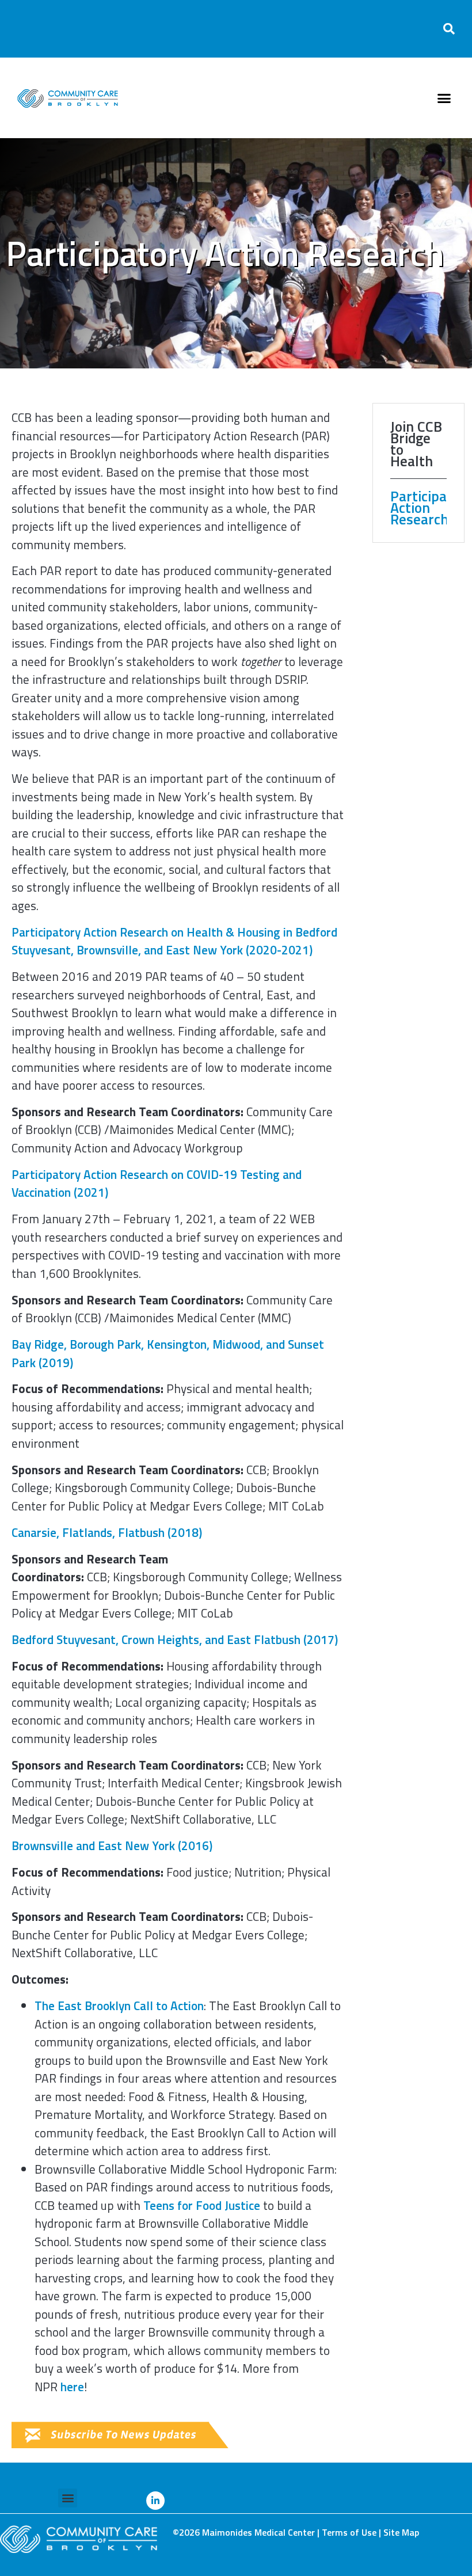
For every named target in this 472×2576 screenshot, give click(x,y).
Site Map (401, 2532)
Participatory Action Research (418, 508)
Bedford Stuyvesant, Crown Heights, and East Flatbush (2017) (175, 1639)
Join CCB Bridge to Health (416, 444)
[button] (449, 29)
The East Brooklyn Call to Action (119, 2006)
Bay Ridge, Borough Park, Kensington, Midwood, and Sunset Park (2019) (168, 1353)
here (72, 2387)
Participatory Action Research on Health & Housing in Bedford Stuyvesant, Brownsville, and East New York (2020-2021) (174, 941)
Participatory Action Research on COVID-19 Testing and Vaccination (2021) (157, 1184)
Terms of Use (349, 2532)
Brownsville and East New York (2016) (112, 1846)
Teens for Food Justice (202, 2205)
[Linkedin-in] (155, 2501)
